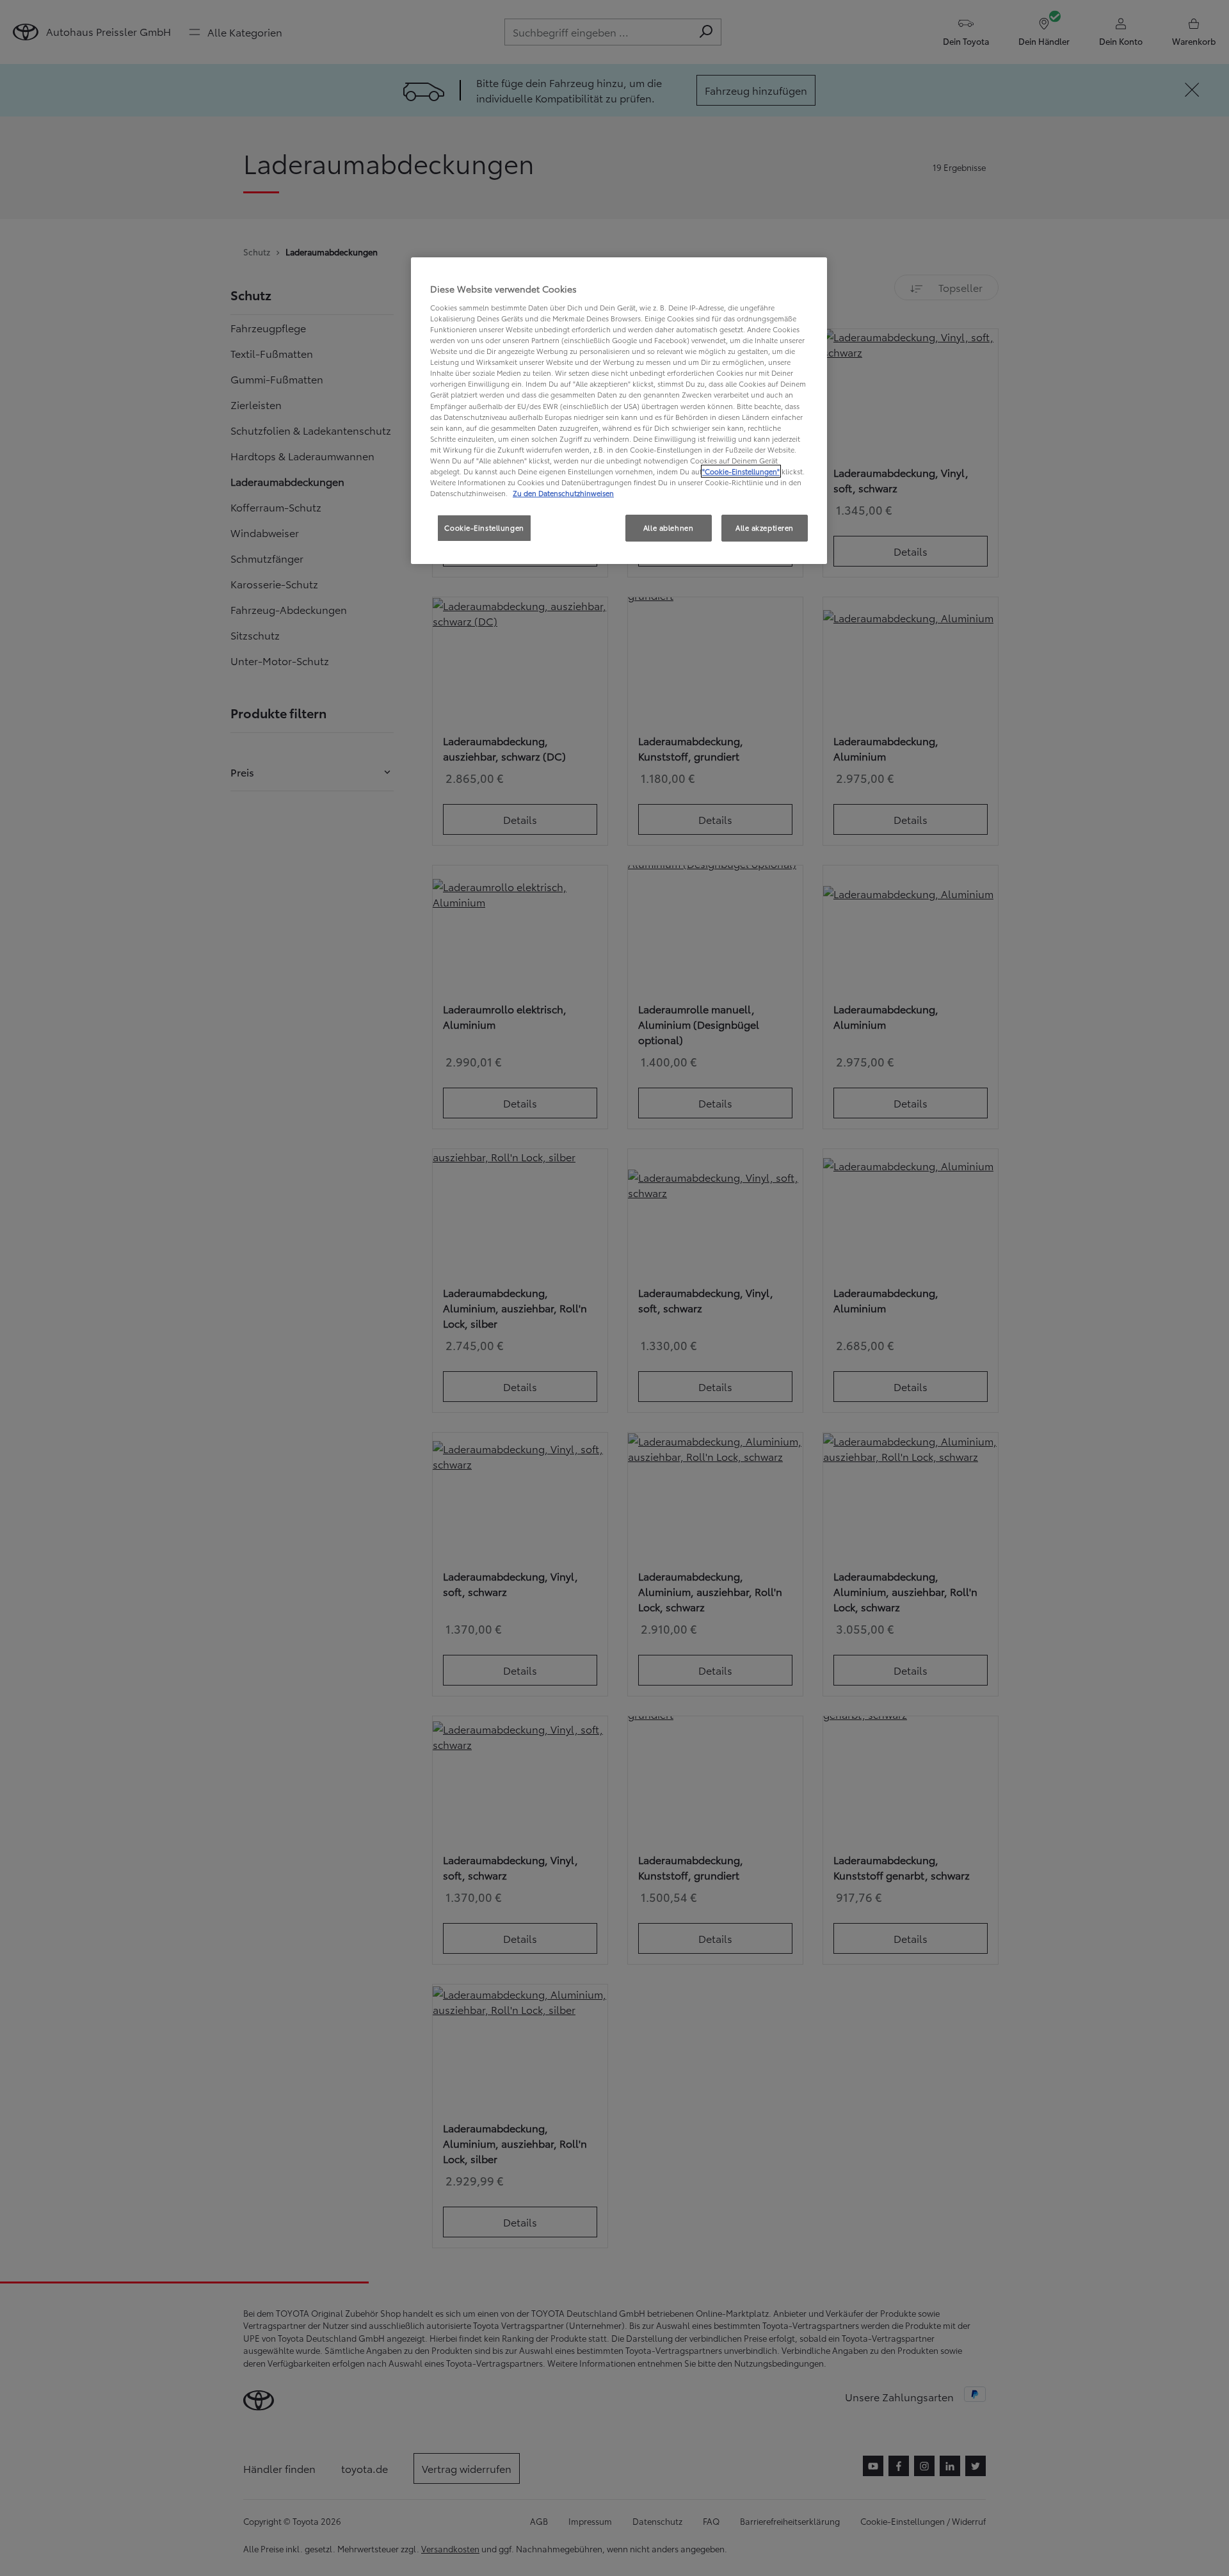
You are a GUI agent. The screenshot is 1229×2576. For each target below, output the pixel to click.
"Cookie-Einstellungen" (741, 471)
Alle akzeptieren (765, 527)
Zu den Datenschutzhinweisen (563, 493)
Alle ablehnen (668, 527)
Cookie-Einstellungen (484, 527)
